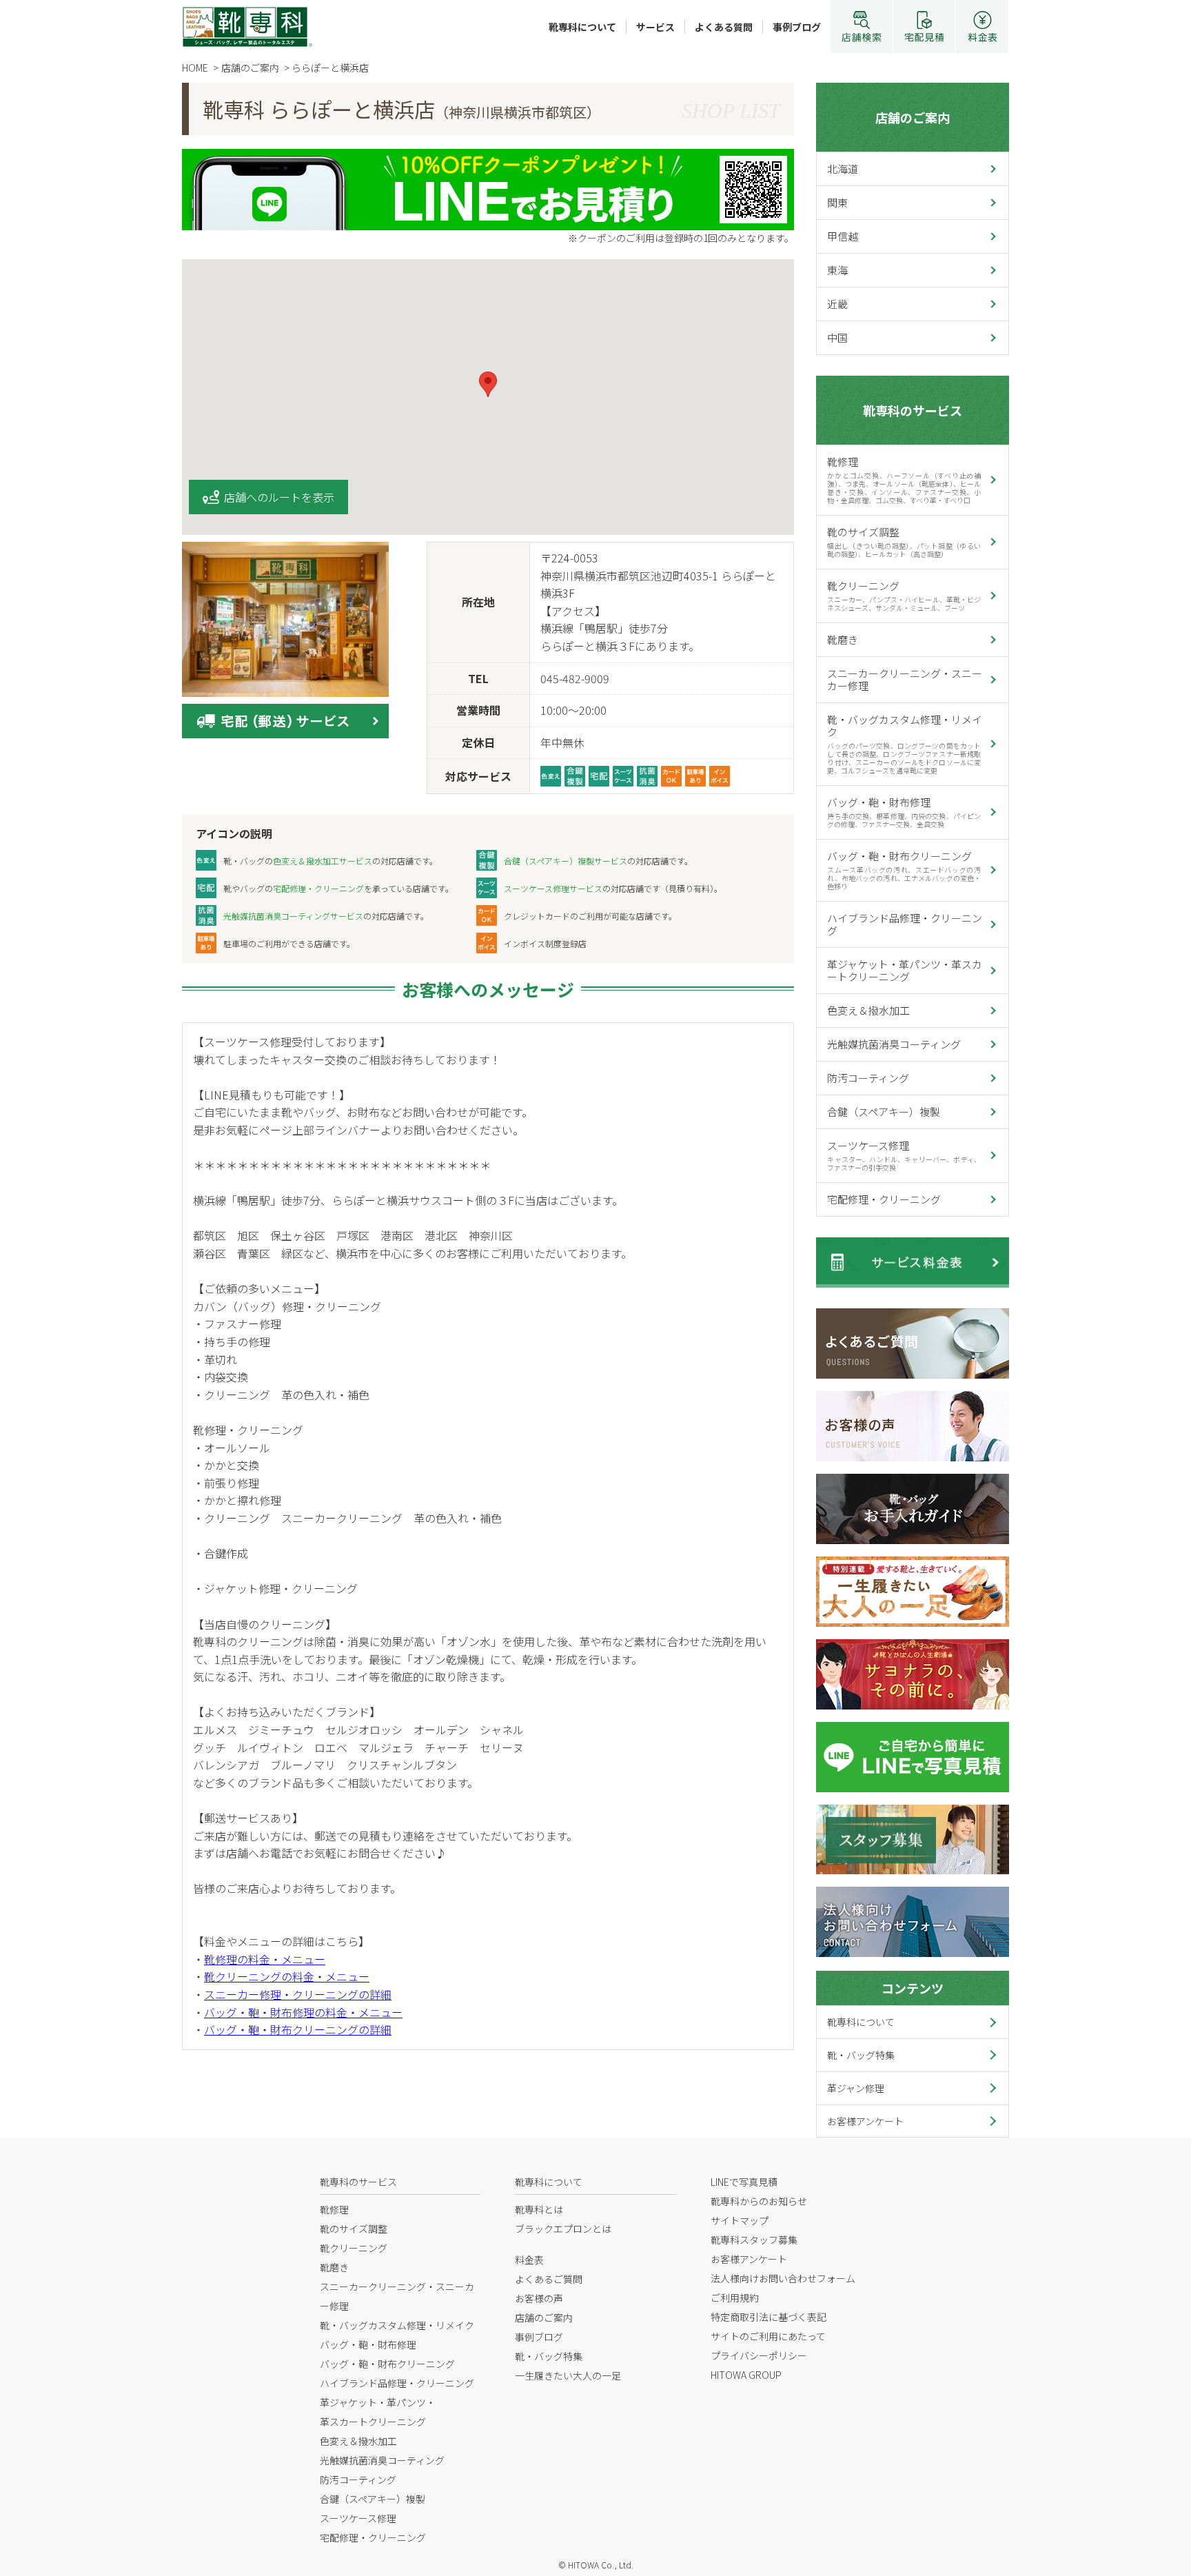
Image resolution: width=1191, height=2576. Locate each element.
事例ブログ (797, 27)
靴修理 (904, 480)
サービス (655, 27)
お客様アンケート (865, 2121)
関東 (837, 202)
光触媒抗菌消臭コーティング (894, 1044)
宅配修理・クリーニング (884, 1199)
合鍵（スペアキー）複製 (884, 1112)
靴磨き (843, 639)
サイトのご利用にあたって (768, 2336)
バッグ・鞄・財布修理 (904, 812)
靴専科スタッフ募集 (754, 2240)
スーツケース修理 (904, 1155)
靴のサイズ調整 (904, 542)
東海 (837, 270)
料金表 (529, 2260)
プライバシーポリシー (759, 2355)
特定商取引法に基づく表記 (768, 2317)
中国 (837, 337)
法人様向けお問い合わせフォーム (783, 2278)
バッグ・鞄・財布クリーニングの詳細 (298, 2029)
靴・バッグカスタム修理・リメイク (905, 744)
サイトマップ (740, 2220)
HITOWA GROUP (746, 2375)
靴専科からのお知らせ (759, 2201)
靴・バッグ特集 (861, 2055)
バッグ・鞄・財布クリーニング (904, 870)
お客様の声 (539, 2298)
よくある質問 (724, 27)
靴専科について (582, 27)
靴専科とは (539, 2209)
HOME (195, 68)
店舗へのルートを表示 (279, 497)
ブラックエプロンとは (563, 2229)
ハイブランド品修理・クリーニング (905, 924)
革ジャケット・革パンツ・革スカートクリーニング (905, 970)
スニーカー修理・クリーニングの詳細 (298, 1994)
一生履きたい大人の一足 (568, 2375)
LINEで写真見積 (744, 2182)
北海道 (843, 169)
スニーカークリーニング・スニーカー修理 (905, 679)
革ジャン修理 (856, 2088)
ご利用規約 (735, 2298)
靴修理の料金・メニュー (265, 1959)
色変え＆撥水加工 (868, 1010)
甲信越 (843, 236)
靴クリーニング (904, 596)
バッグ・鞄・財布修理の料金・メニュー (303, 2012)
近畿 (837, 304)
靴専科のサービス (913, 410)
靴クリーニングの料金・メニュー (287, 1976)
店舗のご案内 (913, 117)
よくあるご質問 (549, 2279)
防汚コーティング (868, 1078)
